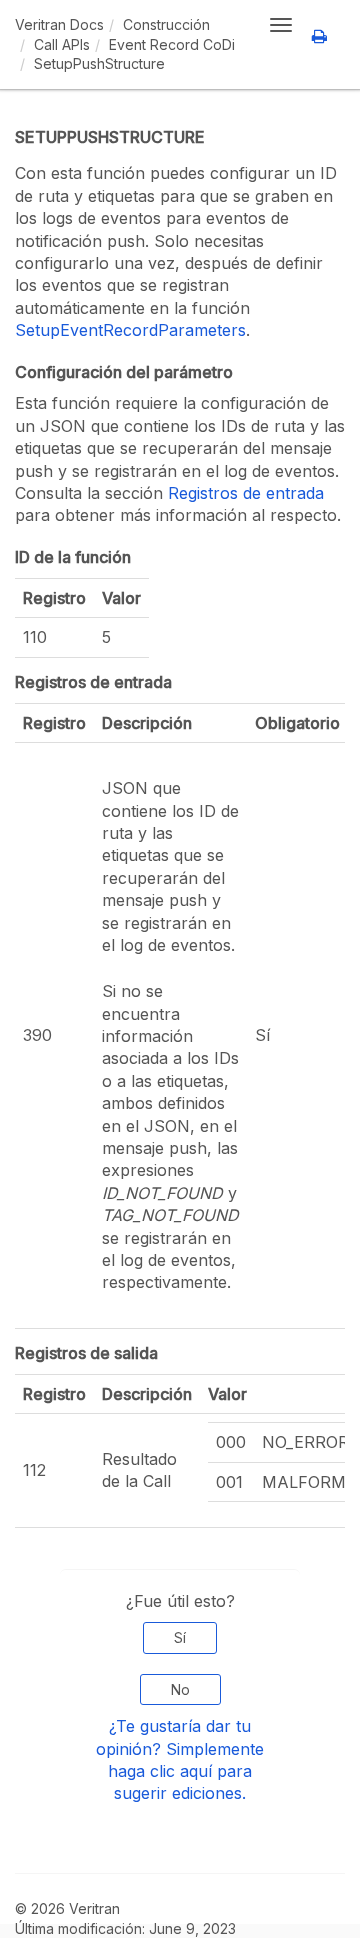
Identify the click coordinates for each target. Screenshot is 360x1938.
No (180, 1689)
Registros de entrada (246, 493)
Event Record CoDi (172, 44)
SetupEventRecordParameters (130, 330)
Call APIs (62, 44)
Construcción (166, 24)
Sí (180, 1637)
